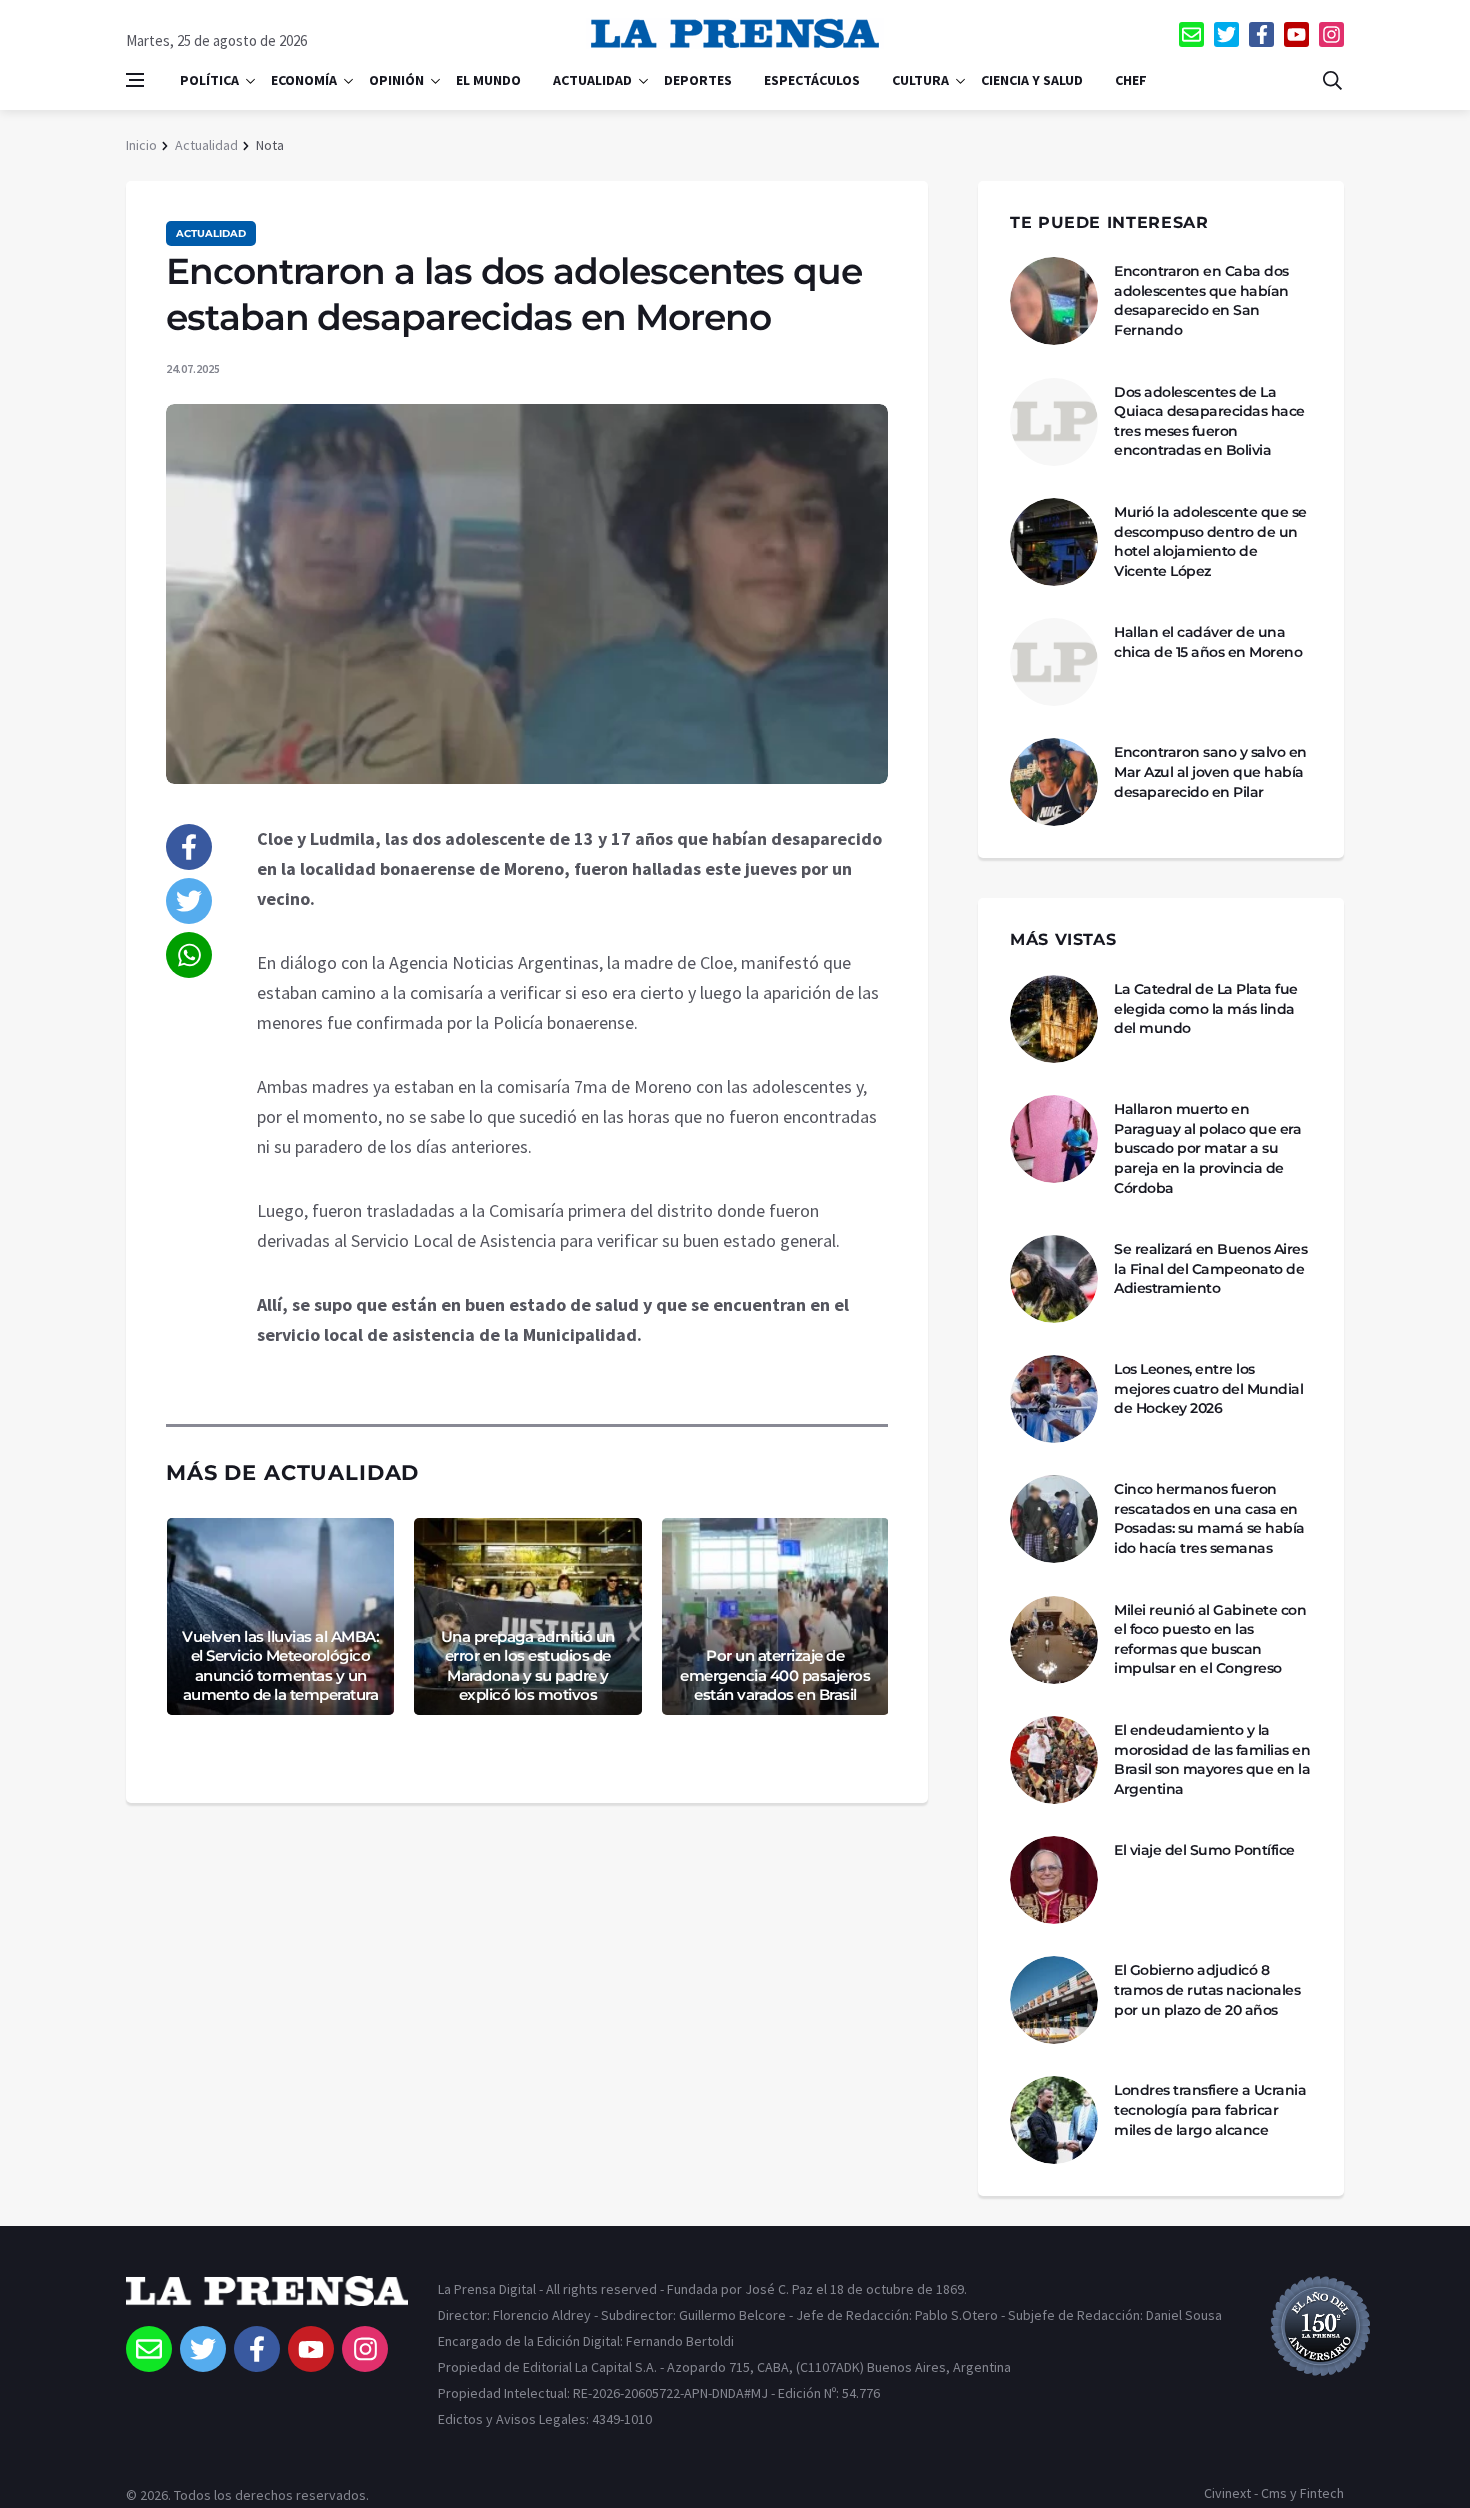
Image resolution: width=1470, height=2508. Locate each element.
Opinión (396, 80)
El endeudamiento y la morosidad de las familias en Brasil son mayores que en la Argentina (1212, 1759)
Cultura (920, 80)
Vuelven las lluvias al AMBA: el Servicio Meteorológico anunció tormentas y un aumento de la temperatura (280, 1666)
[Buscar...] (1332, 80)
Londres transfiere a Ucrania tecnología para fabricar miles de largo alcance (1210, 2109)
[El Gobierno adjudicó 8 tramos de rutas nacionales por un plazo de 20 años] (1054, 2000)
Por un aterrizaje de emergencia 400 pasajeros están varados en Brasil (775, 1675)
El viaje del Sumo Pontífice (1204, 1850)
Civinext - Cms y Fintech (1274, 2493)
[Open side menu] (135, 80)
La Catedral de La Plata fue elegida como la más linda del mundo (1206, 1008)
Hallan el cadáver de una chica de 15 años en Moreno (1208, 642)
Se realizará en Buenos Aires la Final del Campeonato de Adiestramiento (1210, 1268)
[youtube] (1296, 34)
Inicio (141, 145)
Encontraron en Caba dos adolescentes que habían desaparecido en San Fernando (1201, 300)
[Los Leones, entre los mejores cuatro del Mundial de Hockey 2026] (1054, 1399)
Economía (304, 80)
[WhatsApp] (189, 955)
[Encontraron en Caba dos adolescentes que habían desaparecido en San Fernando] (1054, 301)
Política (209, 80)
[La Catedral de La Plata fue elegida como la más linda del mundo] (1054, 1019)
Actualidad (592, 80)
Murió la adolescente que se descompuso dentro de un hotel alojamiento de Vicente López (1210, 541)
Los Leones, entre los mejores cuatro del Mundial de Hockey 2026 (1208, 1388)
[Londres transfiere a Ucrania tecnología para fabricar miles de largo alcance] (1054, 2120)
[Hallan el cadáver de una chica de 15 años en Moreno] (1054, 662)
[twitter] (1226, 34)
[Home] (267, 2301)
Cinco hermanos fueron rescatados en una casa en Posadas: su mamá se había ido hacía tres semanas (1209, 1518)
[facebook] (1261, 34)
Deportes (698, 80)
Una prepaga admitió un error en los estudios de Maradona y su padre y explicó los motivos (528, 1666)
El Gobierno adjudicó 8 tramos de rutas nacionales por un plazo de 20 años (1207, 1989)
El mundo (488, 80)
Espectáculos (812, 80)
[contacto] (1191, 34)
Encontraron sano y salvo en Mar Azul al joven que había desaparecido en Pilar (1210, 771)
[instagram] (1331, 34)
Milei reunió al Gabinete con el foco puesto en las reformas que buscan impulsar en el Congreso (1210, 1639)
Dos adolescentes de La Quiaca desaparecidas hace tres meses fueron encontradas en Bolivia (1209, 421)
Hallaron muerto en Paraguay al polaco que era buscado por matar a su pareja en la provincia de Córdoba (1207, 1148)
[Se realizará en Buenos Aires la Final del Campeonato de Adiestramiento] (1054, 1279)
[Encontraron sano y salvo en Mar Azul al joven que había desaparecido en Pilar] (1054, 782)
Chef (1131, 80)
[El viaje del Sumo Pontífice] (1054, 1880)
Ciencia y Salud (1032, 80)
